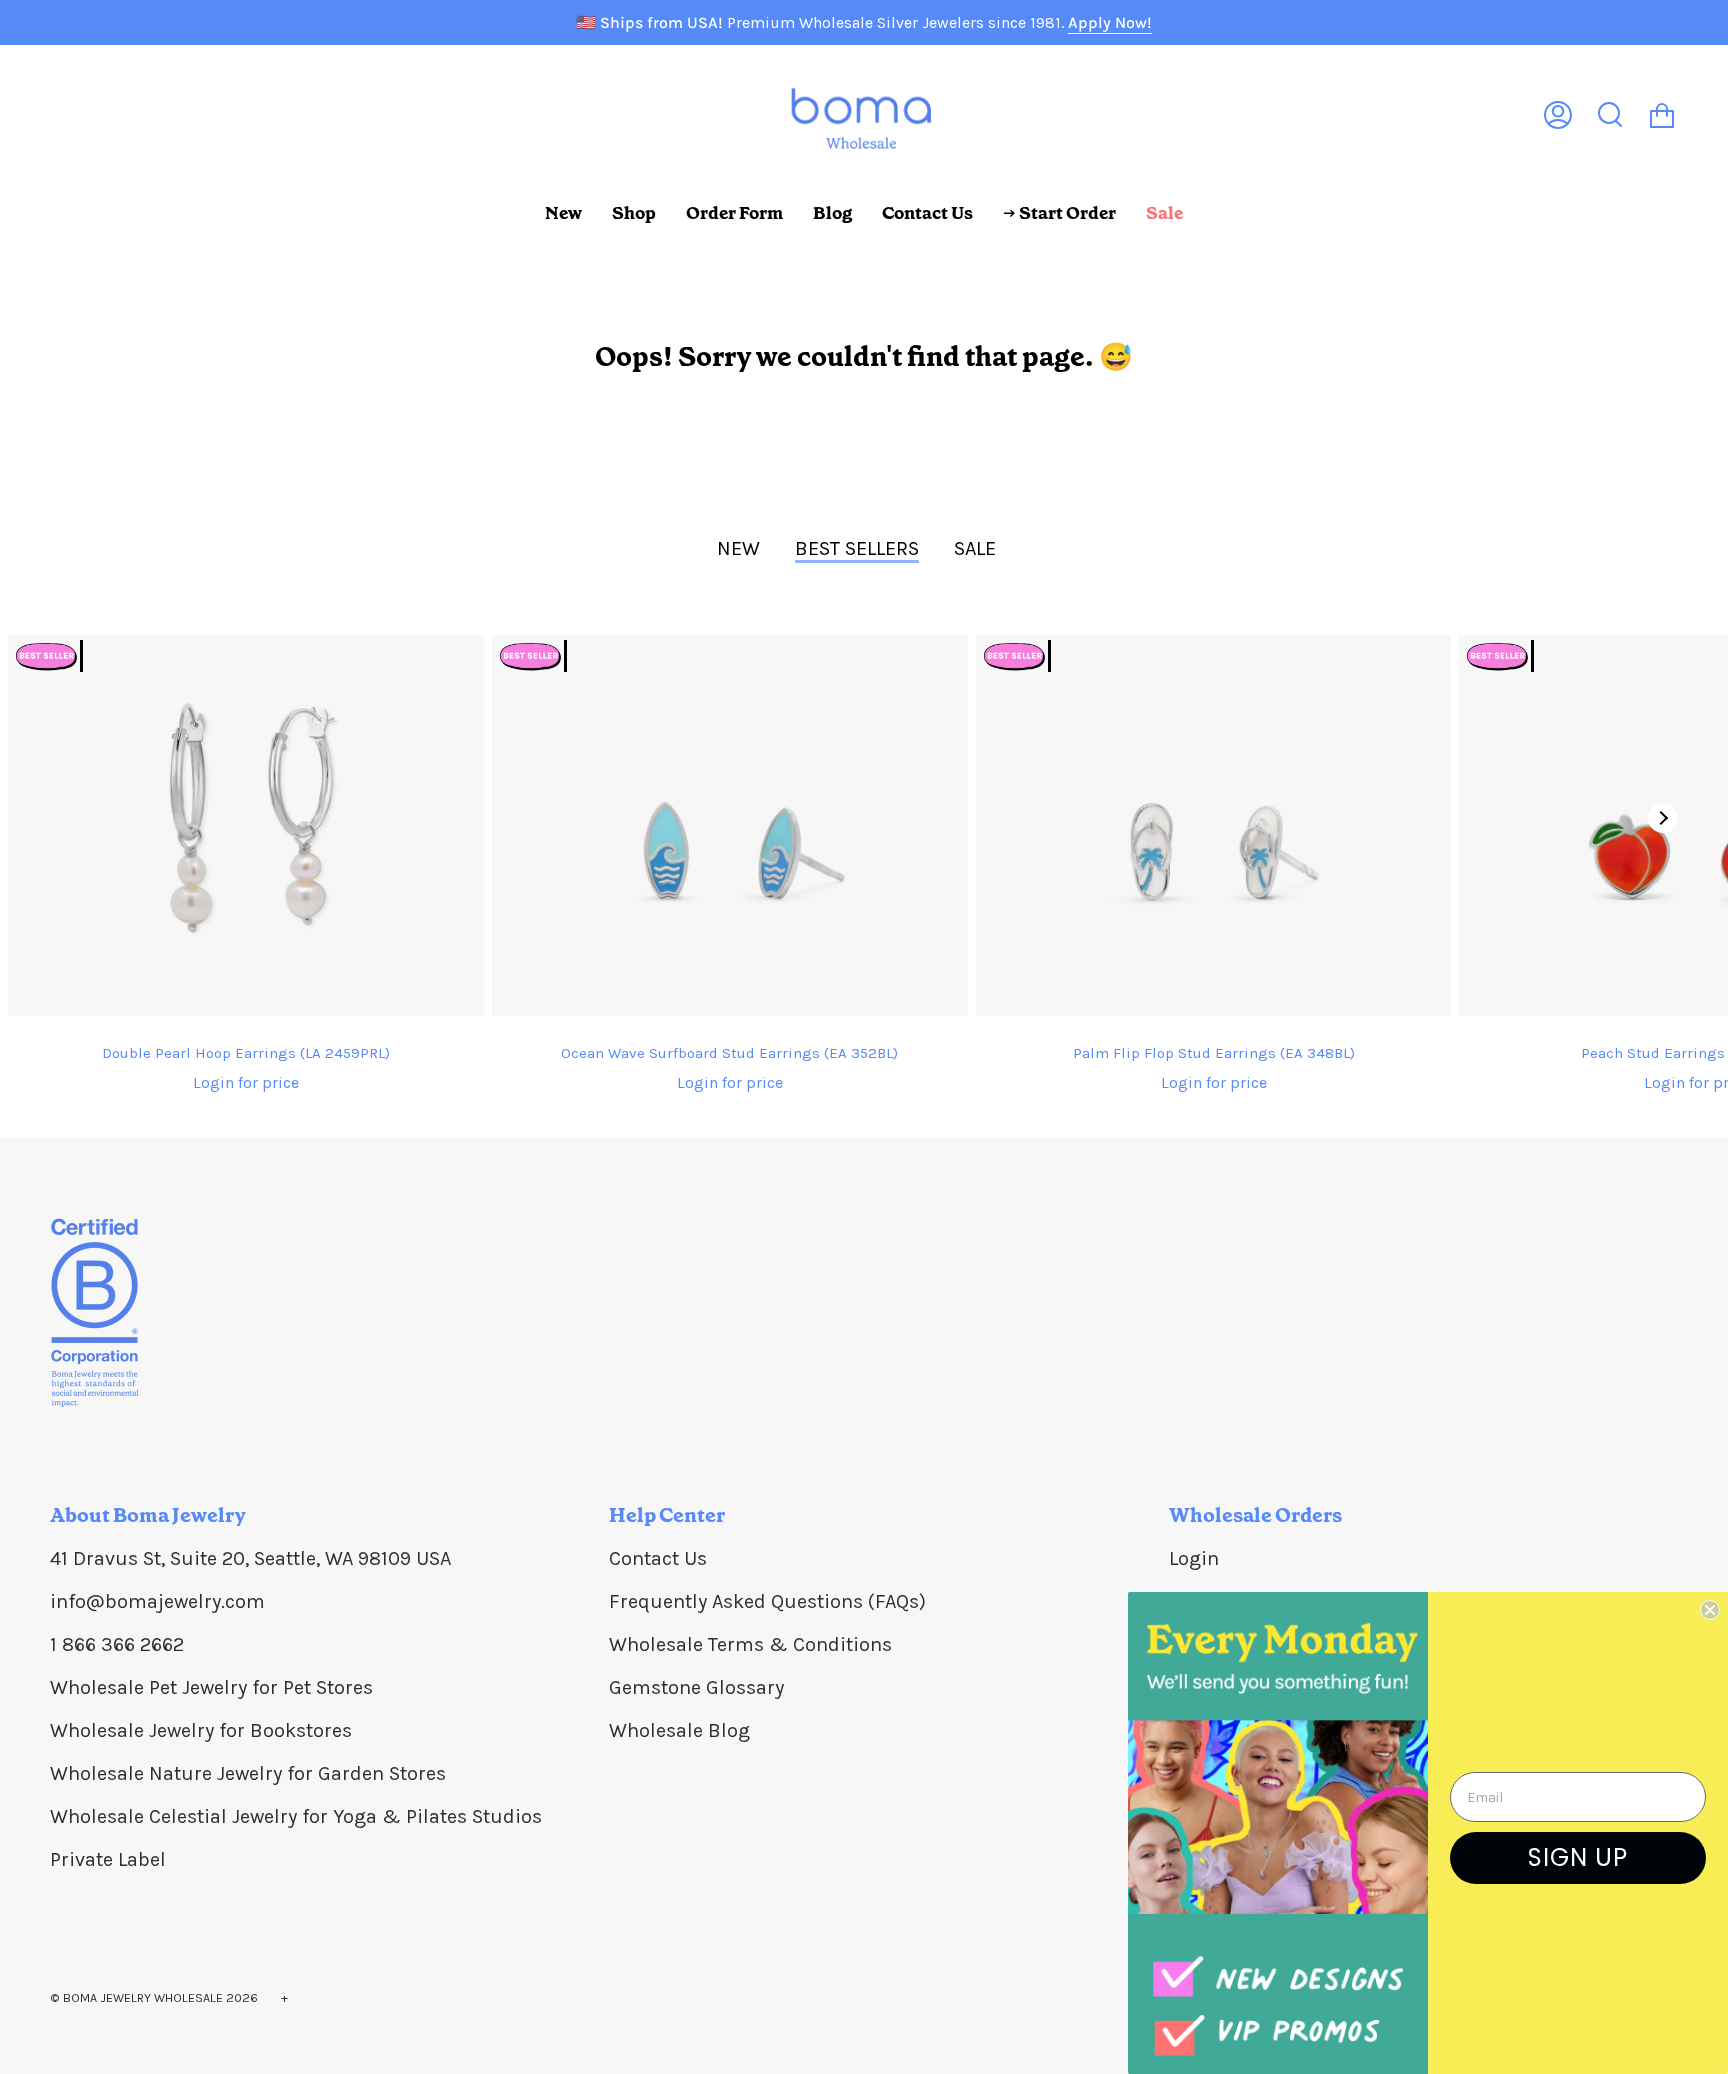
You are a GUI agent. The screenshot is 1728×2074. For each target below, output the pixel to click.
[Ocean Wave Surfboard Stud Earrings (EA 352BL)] (730, 825)
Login (1194, 1558)
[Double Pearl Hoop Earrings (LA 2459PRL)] (246, 825)
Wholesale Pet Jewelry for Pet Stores (211, 1687)
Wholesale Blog (679, 1730)
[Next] (1663, 818)
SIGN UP (1578, 1857)
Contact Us (658, 1558)
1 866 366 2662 (117, 1644)
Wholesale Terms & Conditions (750, 1644)
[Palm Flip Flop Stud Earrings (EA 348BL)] (1214, 825)
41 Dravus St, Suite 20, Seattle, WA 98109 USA (250, 1558)
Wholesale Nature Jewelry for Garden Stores (248, 1773)
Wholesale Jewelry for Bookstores (201, 1730)
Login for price (246, 1082)
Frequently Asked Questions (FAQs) (767, 1601)
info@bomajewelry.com (157, 1601)
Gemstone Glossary (696, 1687)
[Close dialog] (1710, 1610)
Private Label (108, 1859)
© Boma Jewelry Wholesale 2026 (154, 1998)
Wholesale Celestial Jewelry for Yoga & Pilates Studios (296, 1816)
